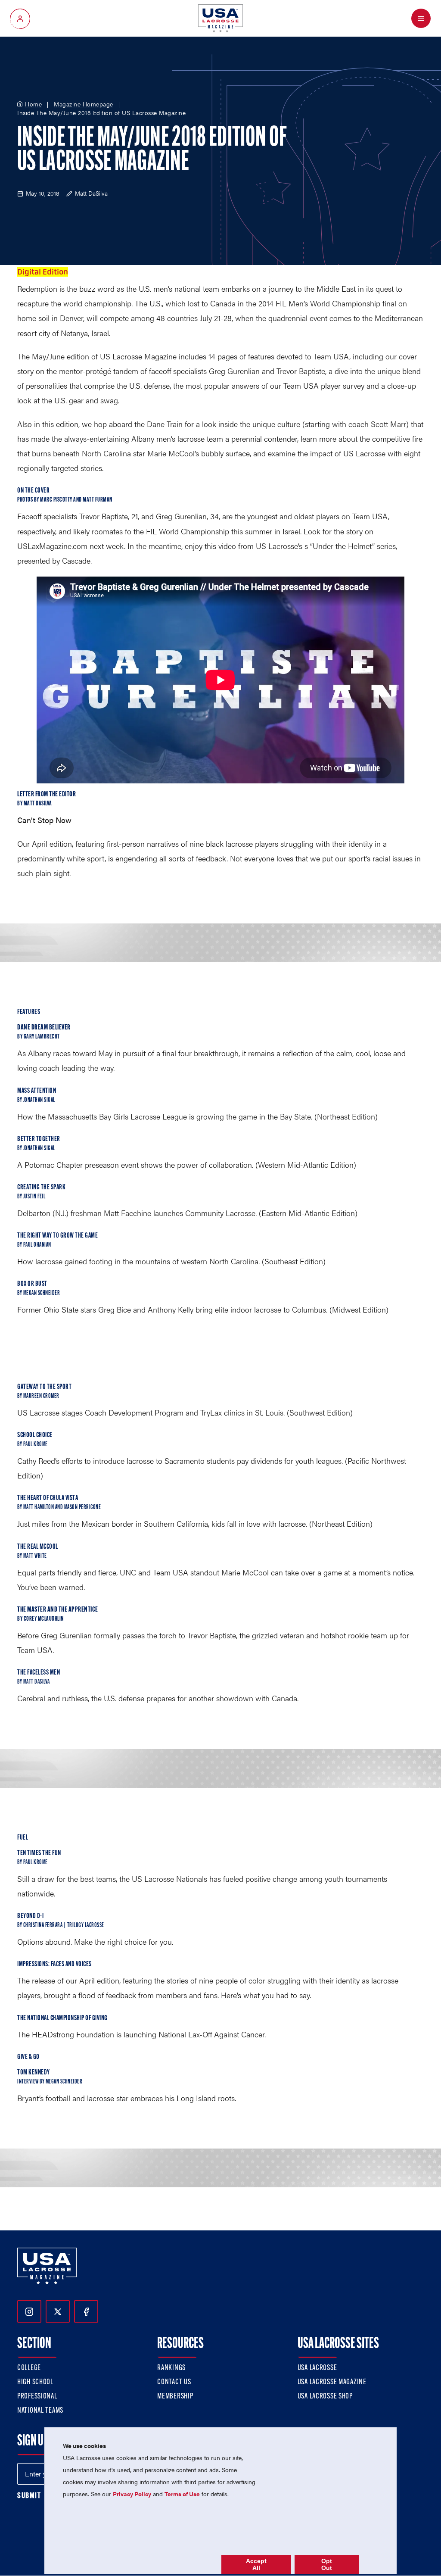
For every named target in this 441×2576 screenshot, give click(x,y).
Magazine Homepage (84, 104)
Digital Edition (43, 272)
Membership (175, 2397)
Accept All (256, 2564)
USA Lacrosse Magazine (332, 2383)
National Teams (40, 2411)
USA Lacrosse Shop (325, 2397)
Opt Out (327, 2564)
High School (35, 2383)
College (29, 2368)
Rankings (171, 2368)
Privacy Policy (132, 2494)
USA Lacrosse (317, 2368)
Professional (37, 2397)
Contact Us (174, 2383)
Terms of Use (182, 2494)
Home (33, 104)
